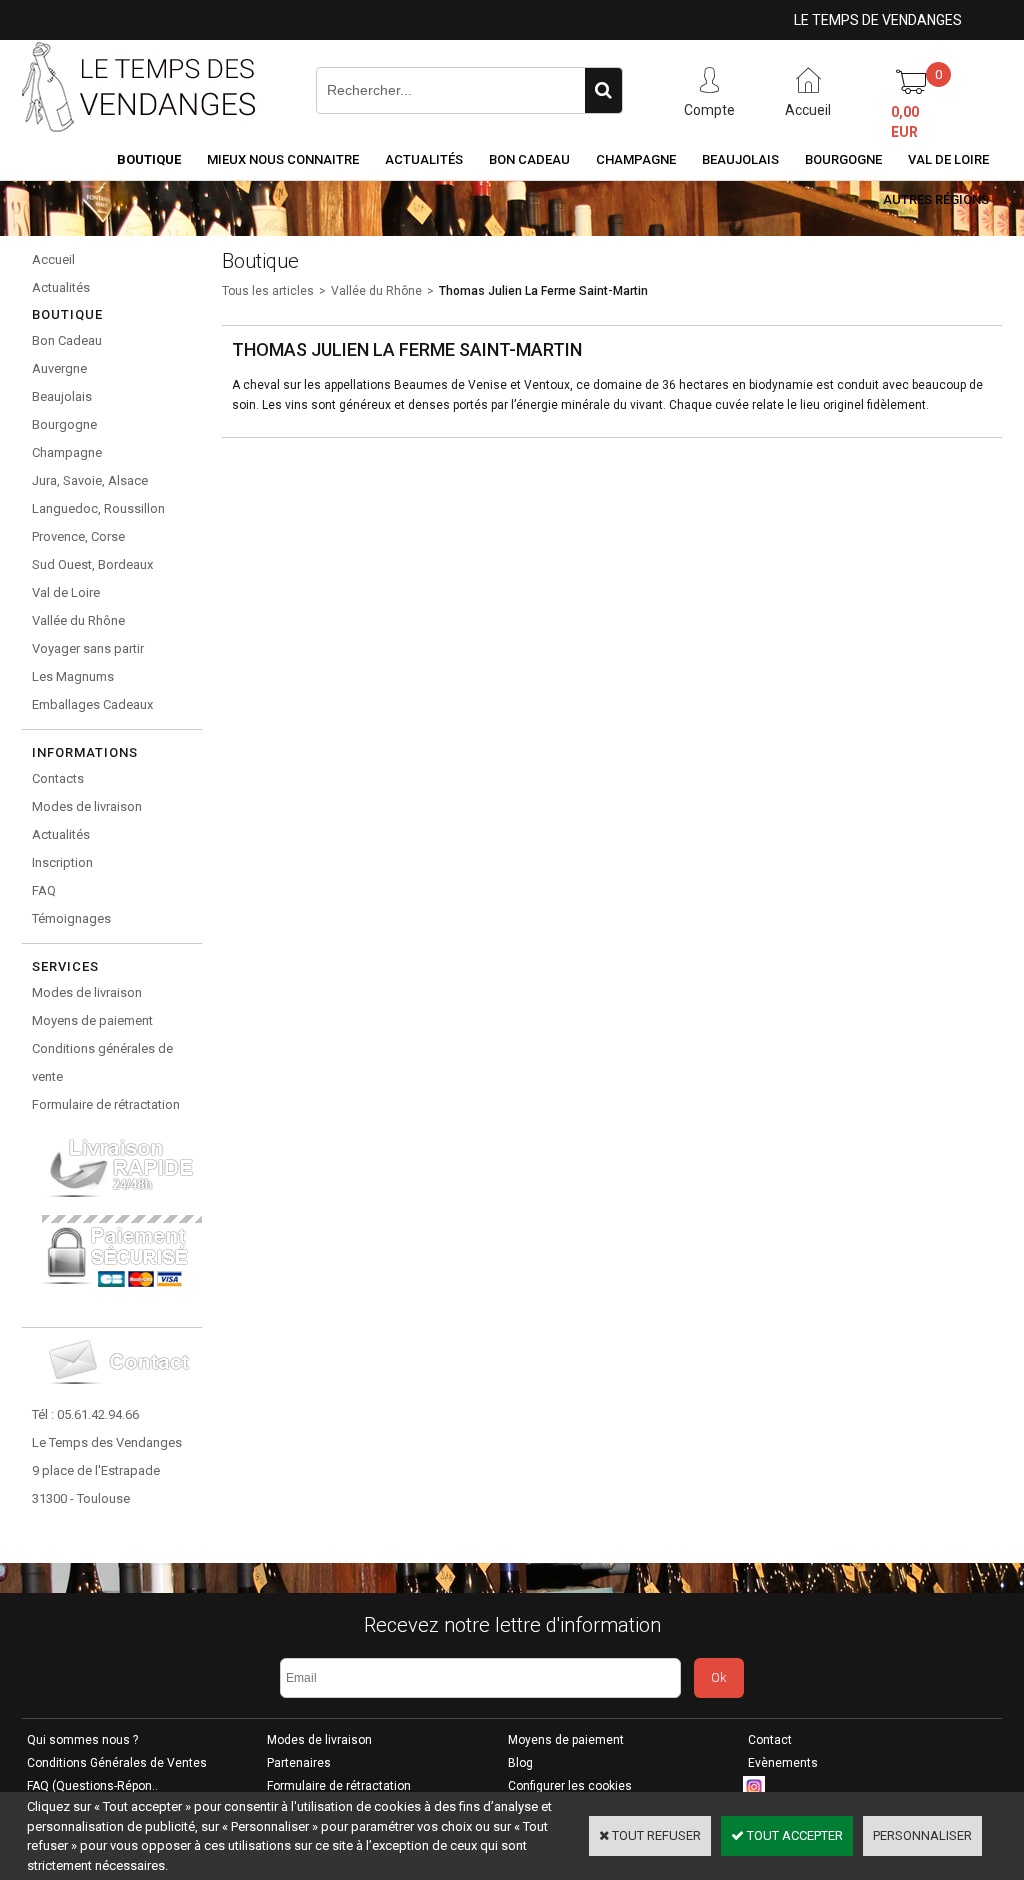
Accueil (53, 259)
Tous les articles (268, 291)
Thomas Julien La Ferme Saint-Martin (543, 291)
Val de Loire (948, 159)
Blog (520, 1763)
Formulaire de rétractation (106, 1104)
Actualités (424, 159)
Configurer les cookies (570, 1786)
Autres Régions (936, 199)
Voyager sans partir (88, 648)
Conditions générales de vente (102, 1062)
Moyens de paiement (92, 1020)
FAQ (44, 890)
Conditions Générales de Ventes (117, 1763)
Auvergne (59, 368)
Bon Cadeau (529, 159)
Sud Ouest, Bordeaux (92, 564)
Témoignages (71, 918)
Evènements (783, 1763)
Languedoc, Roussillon (98, 508)
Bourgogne (843, 159)
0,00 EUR (905, 122)
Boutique (149, 159)
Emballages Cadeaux (92, 704)
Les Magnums (73, 676)
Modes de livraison (87, 806)
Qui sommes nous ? (82, 1740)
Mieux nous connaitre (283, 159)
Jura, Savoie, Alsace (90, 480)
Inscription (62, 862)
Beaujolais (740, 159)
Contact (770, 1740)
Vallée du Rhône (78, 620)
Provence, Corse (78, 536)
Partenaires (299, 1763)
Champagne (636, 159)
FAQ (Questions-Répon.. (92, 1786)
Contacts (58, 778)
